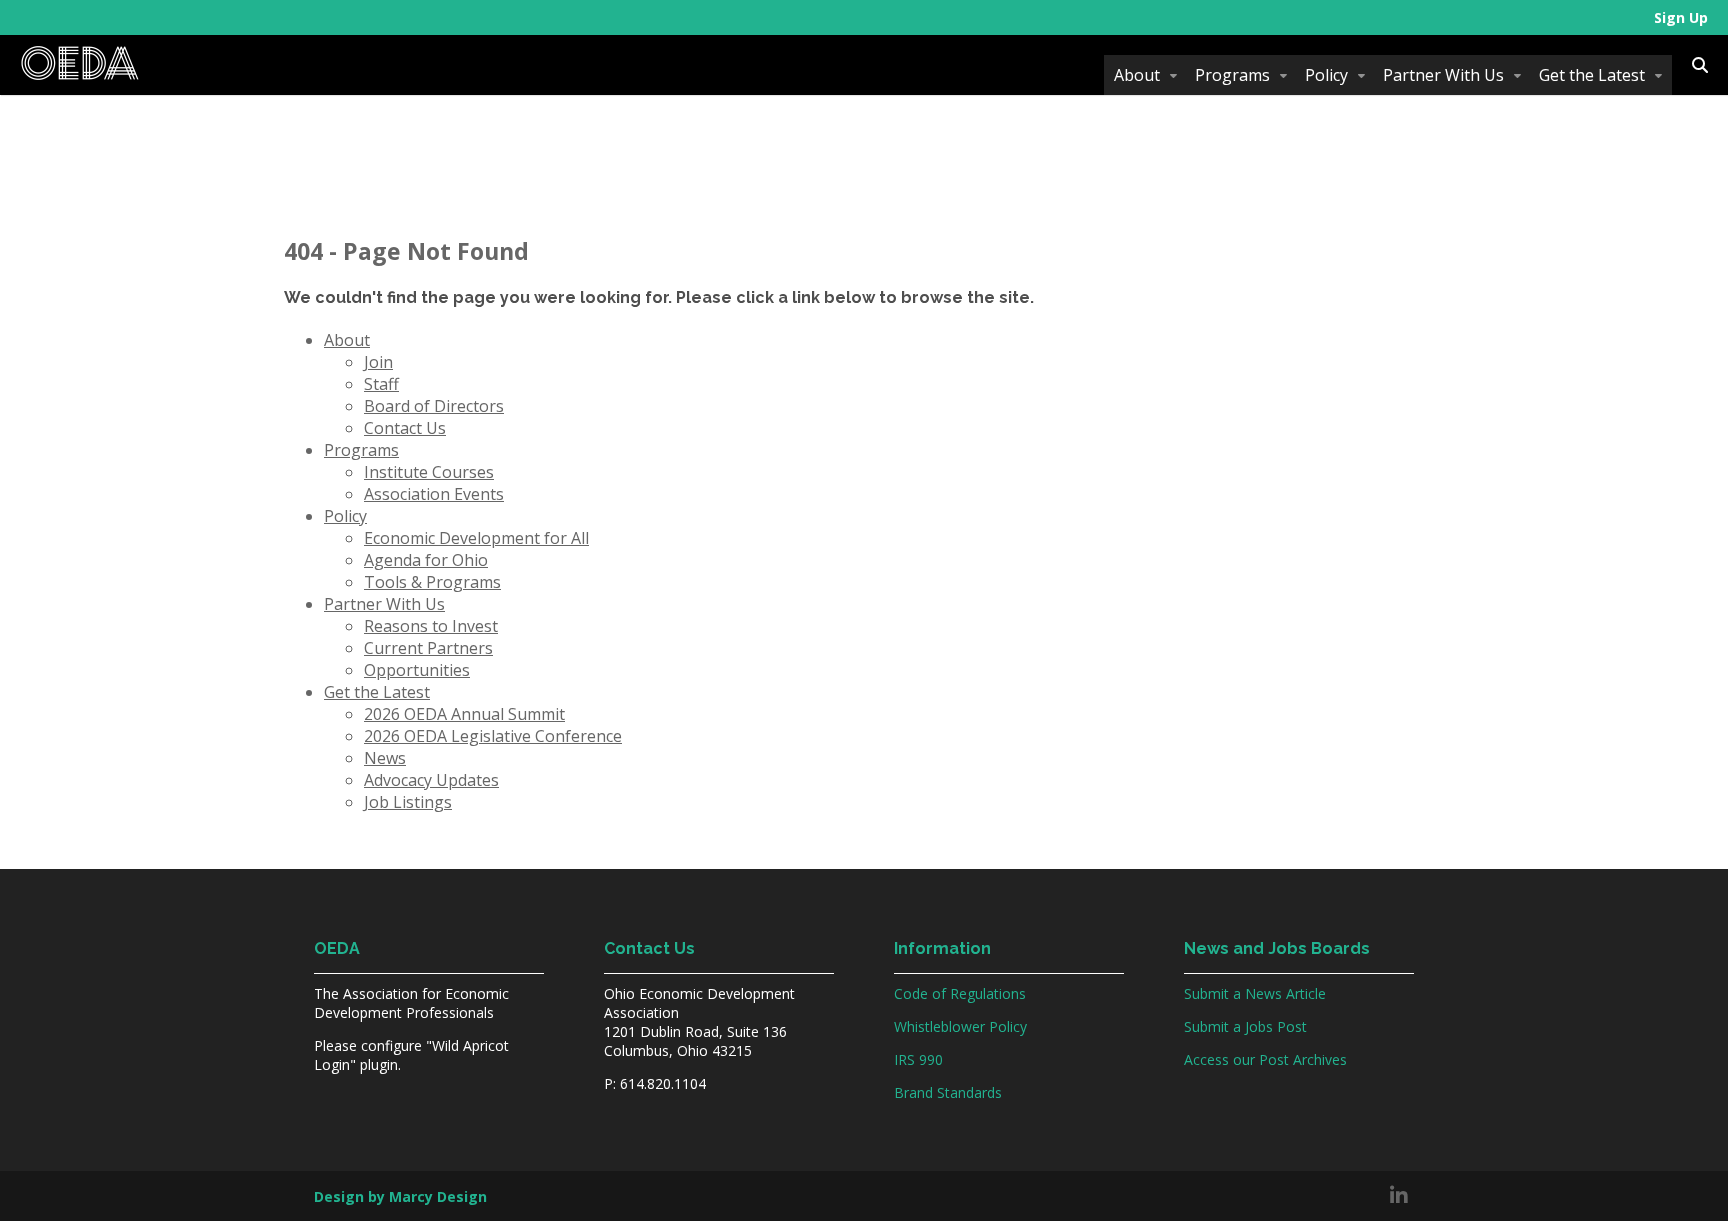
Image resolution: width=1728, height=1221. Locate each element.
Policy (1326, 75)
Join (378, 362)
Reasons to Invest (431, 626)
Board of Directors (434, 406)
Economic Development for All (476, 538)
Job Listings (408, 802)
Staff (381, 384)
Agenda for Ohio (426, 560)
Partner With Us (1443, 75)
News (385, 758)
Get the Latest (1592, 75)
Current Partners (428, 648)
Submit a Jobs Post (1245, 1026)
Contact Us (405, 428)
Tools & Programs (432, 582)
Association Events (434, 494)
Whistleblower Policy (960, 1026)
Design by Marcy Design (400, 1196)
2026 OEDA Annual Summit (464, 714)
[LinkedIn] (1399, 1196)
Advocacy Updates (431, 780)
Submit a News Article (1255, 993)
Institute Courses (429, 472)
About (1137, 75)
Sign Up (1681, 17)
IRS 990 (918, 1059)
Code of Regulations (960, 993)
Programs (1232, 75)
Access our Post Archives (1265, 1059)
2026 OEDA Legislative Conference (493, 736)
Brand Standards (948, 1092)
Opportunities (417, 670)
